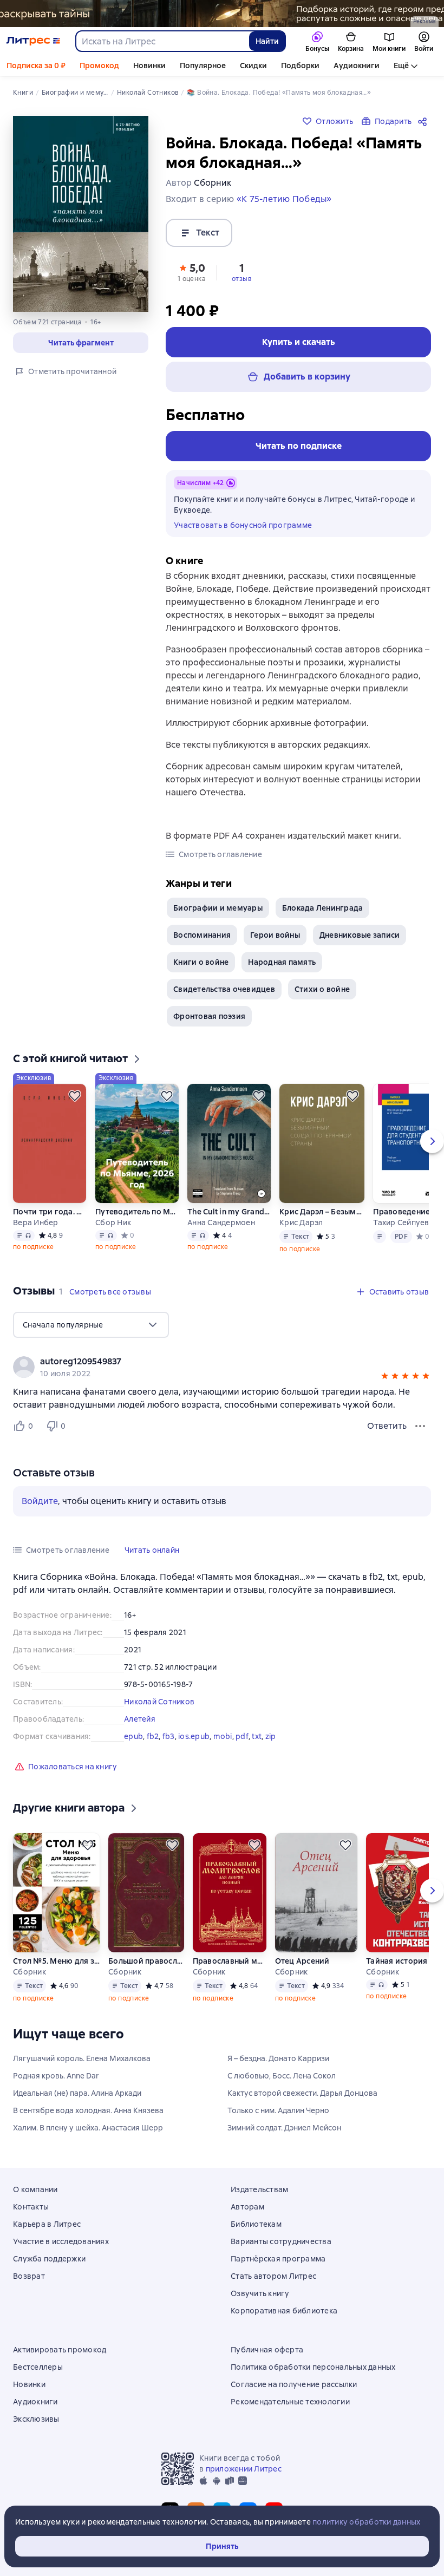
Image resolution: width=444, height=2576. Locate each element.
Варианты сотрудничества (281, 2241)
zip (271, 1736)
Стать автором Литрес (273, 2276)
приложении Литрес (244, 2469)
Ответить (387, 1426)
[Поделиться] (425, 121)
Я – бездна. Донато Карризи (278, 2058)
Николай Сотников (159, 1702)
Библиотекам (256, 2224)
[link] (207, 1362)
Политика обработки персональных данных (313, 2367)
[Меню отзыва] (420, 1426)
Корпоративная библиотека (284, 2311)
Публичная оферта (267, 2350)
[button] (81, 343)
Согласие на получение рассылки (294, 2384)
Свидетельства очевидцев (224, 989)
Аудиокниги (357, 66)
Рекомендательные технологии (290, 2402)
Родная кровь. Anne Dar (56, 2076)
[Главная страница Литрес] (33, 41)
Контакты (31, 2207)
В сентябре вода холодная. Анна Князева (88, 2110)
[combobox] (162, 41)
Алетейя (140, 1719)
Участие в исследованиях (61, 2241)
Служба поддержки (49, 2259)
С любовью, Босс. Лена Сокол (282, 2076)
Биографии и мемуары (218, 908)
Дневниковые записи (360, 935)
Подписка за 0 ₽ (36, 66)
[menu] (91, 1325)
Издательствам (259, 2189)
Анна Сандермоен (221, 1222)
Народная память (282, 962)
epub (133, 1736)
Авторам (247, 2207)
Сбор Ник (113, 1222)
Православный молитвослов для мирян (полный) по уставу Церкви (230, 1961)
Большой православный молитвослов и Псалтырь (146, 1961)
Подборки (300, 66)
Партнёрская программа (278, 2259)
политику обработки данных (366, 2522)
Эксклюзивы (36, 2419)
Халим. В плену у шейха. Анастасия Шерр (88, 2128)
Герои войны (275, 935)
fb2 (153, 1736)
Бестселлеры (38, 2367)
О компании (35, 2189)
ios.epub (194, 1736)
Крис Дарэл (301, 1222)
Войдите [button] (40, 1501)
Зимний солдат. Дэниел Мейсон (284, 2128)
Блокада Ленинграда (323, 908)
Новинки (149, 66)
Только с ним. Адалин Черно (278, 2110)
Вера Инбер (36, 1222)
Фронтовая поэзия (209, 1016)
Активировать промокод (60, 2350)
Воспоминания (202, 935)
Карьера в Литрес (47, 2224)
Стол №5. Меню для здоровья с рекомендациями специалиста (56, 1961)
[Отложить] (75, 1096)
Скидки (253, 66)
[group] (222, 1367)
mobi (223, 1736)
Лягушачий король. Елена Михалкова (82, 2058)
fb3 (169, 1736)
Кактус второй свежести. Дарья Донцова (302, 2093)
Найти (267, 41)
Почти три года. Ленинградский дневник (50, 1212)
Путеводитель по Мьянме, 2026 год (137, 1212)
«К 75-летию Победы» (284, 199)
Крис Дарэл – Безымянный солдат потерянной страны (322, 1212)
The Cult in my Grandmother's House (229, 1212)
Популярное (203, 66)
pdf (242, 1736)
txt (257, 1736)
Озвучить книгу (260, 2293)
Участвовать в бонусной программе (243, 525)
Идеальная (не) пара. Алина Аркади (77, 2093)
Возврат (29, 2276)
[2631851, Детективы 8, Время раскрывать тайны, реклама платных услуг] (222, 14)
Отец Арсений (302, 1961)
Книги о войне (201, 962)
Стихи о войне (322, 989)
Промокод (99, 66)
